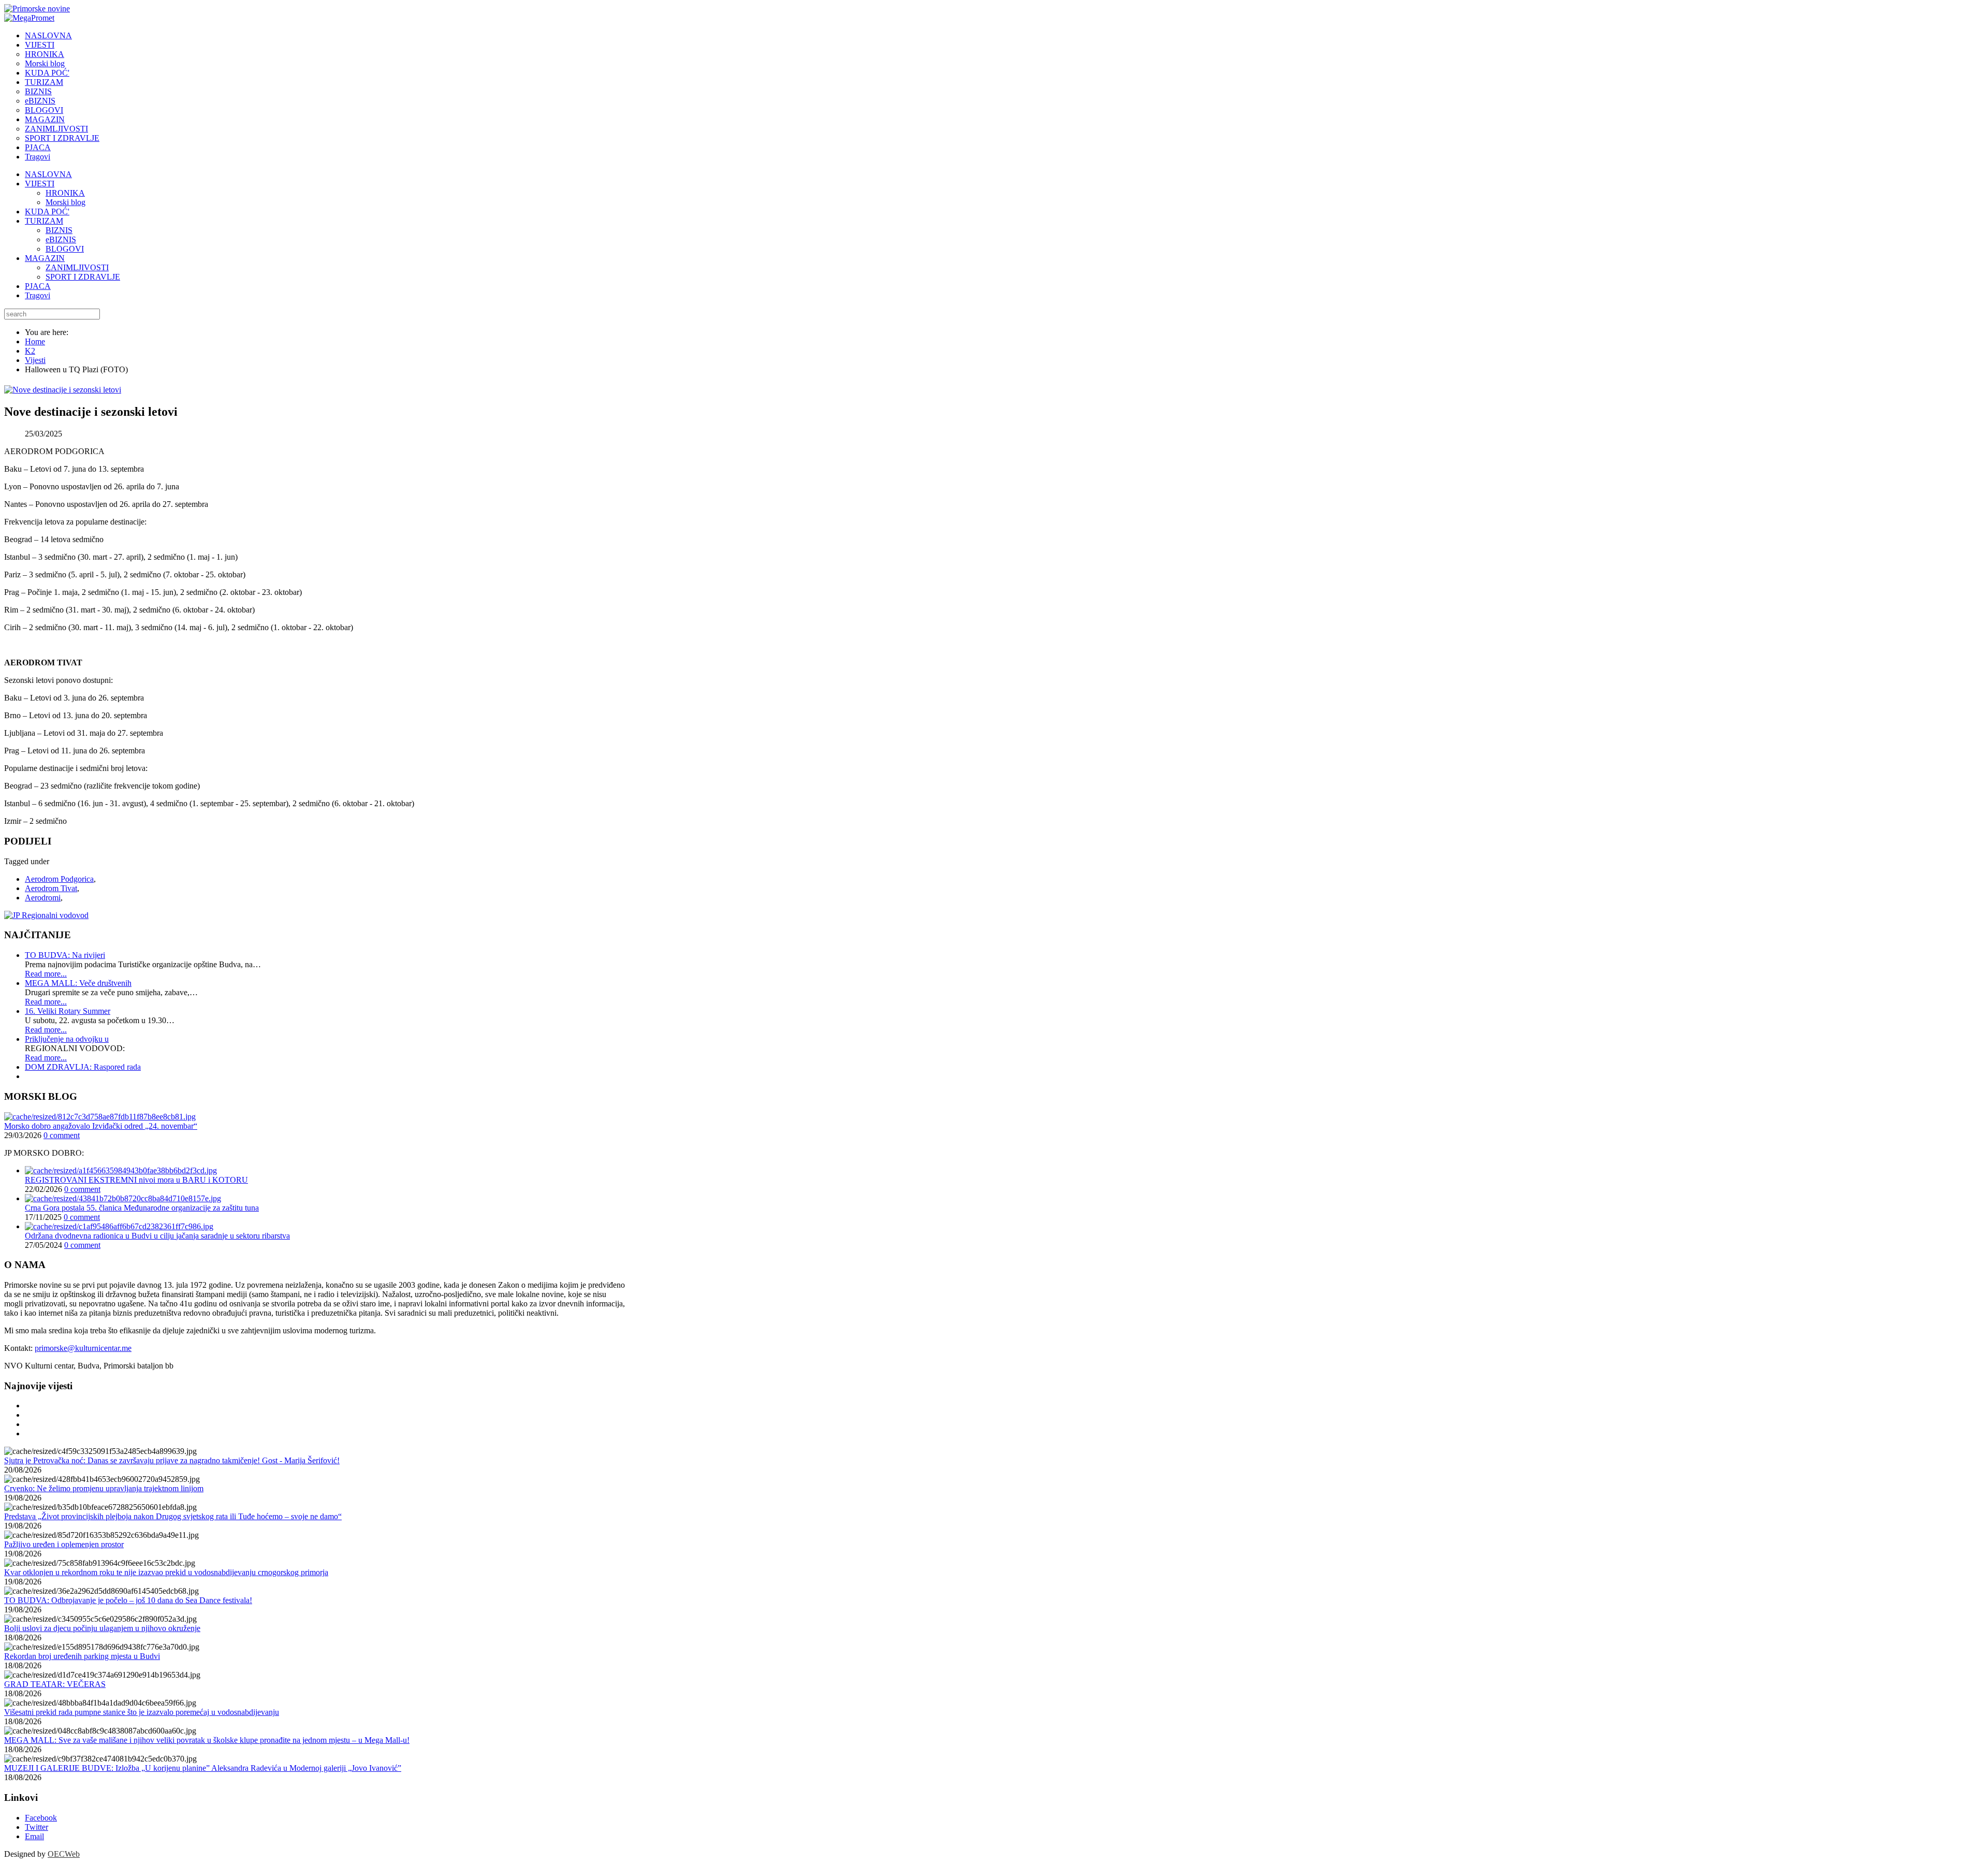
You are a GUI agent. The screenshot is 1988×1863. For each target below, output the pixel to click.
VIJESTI (40, 184)
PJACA (38, 286)
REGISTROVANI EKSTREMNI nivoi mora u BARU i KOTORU (136, 1180)
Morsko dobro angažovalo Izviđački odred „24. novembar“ (101, 1126)
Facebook (41, 1818)
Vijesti (35, 360)
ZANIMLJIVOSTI (77, 267)
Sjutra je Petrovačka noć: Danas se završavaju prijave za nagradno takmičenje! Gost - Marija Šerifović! (172, 1460)
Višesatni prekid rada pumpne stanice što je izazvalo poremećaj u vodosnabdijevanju (142, 1712)
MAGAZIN (45, 258)
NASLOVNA (48, 174)
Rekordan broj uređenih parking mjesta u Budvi (82, 1656)
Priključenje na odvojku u (67, 1039)
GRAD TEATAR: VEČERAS (55, 1684)
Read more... (46, 974)
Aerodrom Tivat (51, 888)
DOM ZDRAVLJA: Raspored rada (83, 1067)
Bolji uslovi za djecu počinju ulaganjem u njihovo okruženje (102, 1628)
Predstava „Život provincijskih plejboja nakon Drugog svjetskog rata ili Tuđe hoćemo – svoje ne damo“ (173, 1516)
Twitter (36, 1827)
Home (35, 341)
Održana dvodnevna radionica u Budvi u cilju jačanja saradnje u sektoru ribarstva (157, 1236)
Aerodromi (43, 898)
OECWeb (64, 1854)
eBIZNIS (61, 239)
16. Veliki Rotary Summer (68, 1011)
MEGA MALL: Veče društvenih (78, 983)
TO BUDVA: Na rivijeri (65, 955)
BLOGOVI (65, 249)
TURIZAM (44, 221)
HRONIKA (65, 193)
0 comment (62, 1135)
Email (34, 1836)
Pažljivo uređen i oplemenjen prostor (64, 1544)
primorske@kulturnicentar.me (83, 1348)
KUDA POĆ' (47, 212)
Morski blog (65, 202)
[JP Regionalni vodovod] (46, 915)
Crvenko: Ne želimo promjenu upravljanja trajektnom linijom (104, 1488)
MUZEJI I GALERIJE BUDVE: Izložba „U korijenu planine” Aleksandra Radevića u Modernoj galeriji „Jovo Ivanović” (203, 1768)
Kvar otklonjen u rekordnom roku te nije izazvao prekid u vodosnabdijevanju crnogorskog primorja (166, 1572)
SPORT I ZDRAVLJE (83, 277)
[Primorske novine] (37, 9)
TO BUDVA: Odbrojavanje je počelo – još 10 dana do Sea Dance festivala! (128, 1600)
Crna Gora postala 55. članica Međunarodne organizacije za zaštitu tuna (142, 1208)
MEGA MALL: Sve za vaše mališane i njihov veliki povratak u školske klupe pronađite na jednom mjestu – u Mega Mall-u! (207, 1740)
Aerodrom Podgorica (59, 879)
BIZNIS (59, 230)
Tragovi (38, 295)
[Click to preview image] (63, 390)
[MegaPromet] (29, 18)
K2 (30, 351)
